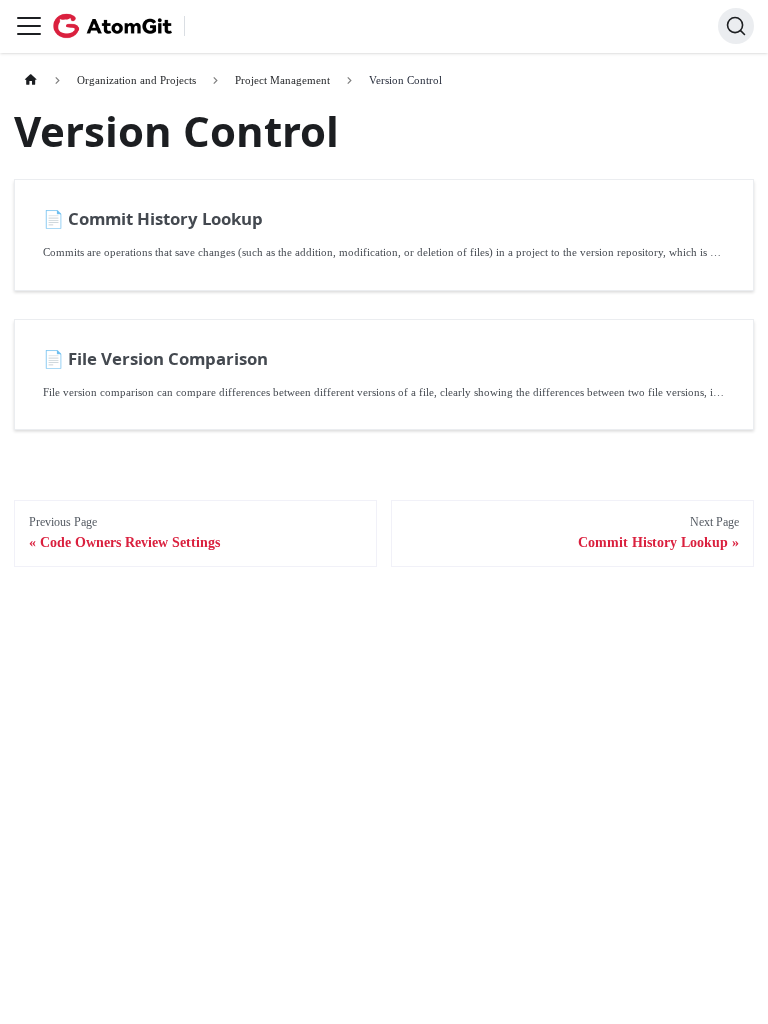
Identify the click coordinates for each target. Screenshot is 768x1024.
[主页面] (30, 80)
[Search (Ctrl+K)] (736, 26)
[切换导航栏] (29, 26)
